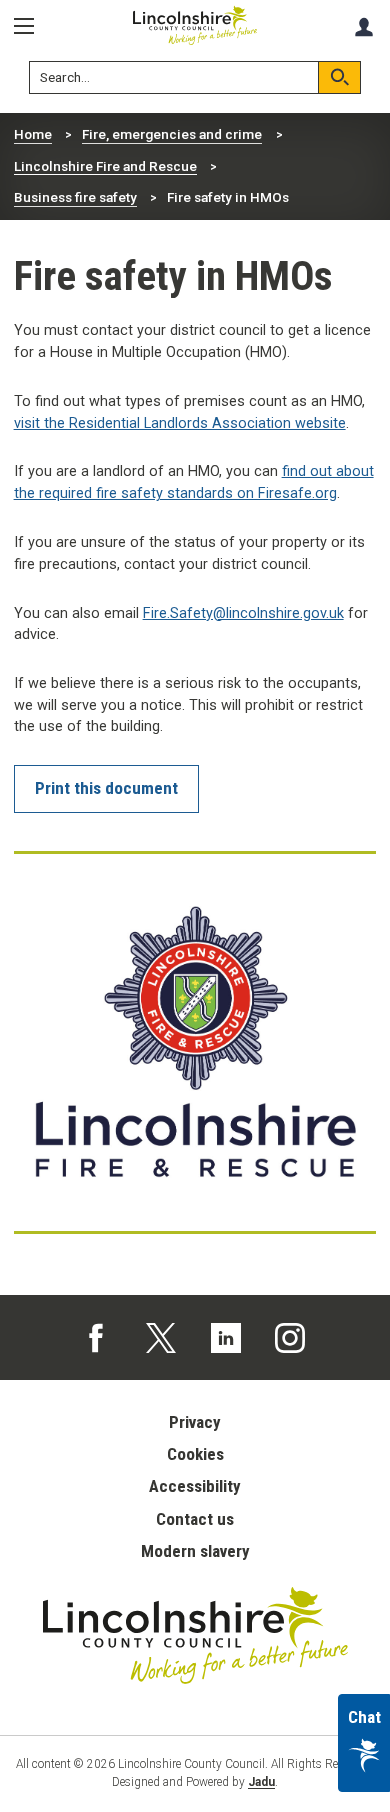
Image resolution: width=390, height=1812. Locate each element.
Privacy (195, 1422)
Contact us (195, 1519)
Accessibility (195, 1486)
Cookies (195, 1454)
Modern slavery (195, 1551)
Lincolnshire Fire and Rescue (105, 166)
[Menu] (31, 26)
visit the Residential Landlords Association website (180, 423)
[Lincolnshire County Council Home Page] (195, 25)
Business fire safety (75, 197)
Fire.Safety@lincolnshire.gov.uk (243, 613)
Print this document (106, 788)
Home (33, 134)
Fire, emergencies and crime (172, 134)
